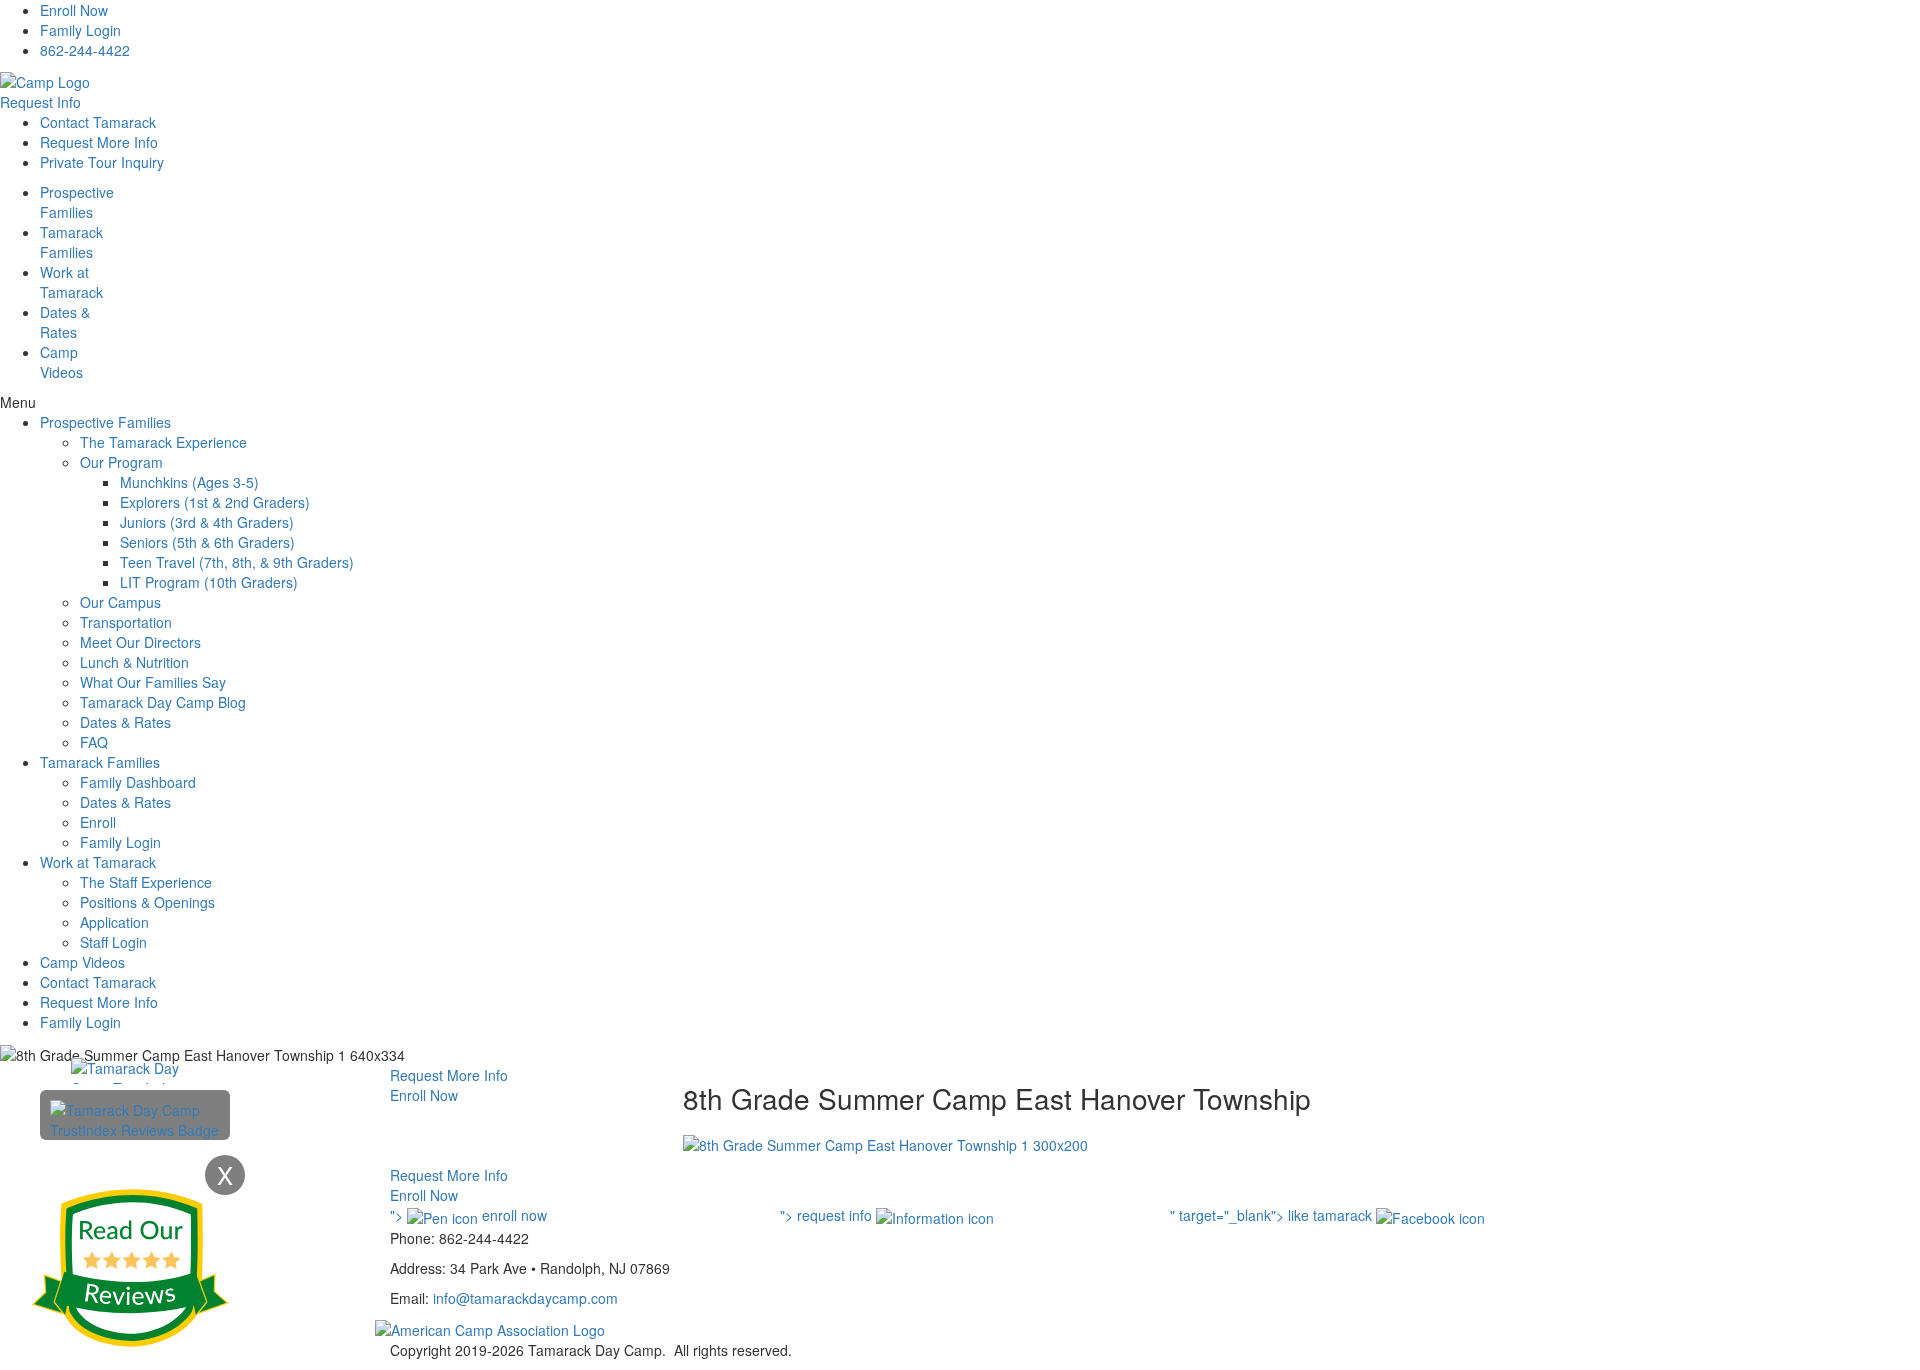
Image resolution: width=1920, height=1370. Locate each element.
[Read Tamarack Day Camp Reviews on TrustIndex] (135, 1118)
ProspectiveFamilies (77, 202)
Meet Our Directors (140, 642)
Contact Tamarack (98, 122)
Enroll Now (74, 10)
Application (114, 922)
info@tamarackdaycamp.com (525, 1298)
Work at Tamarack (98, 862)
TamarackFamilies (71, 242)
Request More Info (99, 142)
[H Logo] (45, 80)
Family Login (80, 30)
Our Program (121, 462)
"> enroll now (468, 1215)
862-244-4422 (85, 50)
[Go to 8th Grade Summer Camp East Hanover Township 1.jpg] (885, 1143)
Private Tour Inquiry (102, 162)
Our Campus (120, 602)
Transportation (126, 622)
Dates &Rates (65, 322)
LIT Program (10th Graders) (209, 582)
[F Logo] (490, 1328)
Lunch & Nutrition (134, 662)
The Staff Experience (146, 882)
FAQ (94, 742)
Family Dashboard (138, 782)
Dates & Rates (125, 722)
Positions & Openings (147, 902)
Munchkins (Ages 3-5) (189, 482)
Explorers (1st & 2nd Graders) (215, 502)
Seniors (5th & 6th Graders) (207, 542)
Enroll (98, 822)
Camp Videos (61, 362)
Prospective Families (105, 422)
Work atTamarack (71, 282)
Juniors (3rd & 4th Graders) (207, 522)
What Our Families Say (153, 682)
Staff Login (113, 942)
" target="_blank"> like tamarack (1273, 1215)
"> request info (828, 1215)
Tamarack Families (100, 762)
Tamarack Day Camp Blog (163, 702)
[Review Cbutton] (130, 1268)
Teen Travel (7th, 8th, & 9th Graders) (237, 562)
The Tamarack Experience (163, 442)
